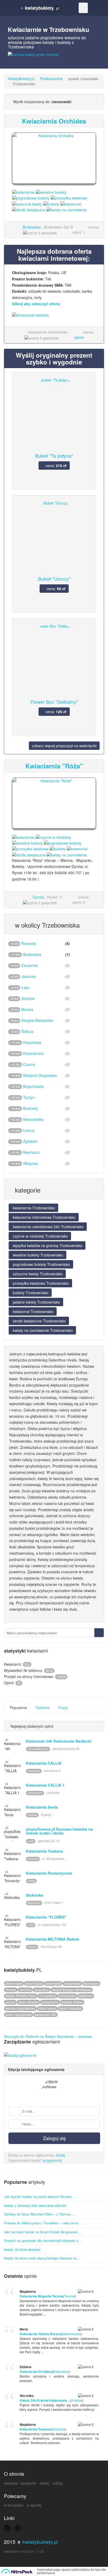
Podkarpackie (51, 79)
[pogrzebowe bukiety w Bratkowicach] (31, 197)
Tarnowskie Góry (38, 1749)
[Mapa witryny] (7, 2528)
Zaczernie (29, 965)
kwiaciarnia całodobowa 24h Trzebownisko (48, 1227)
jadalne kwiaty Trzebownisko (36, 1302)
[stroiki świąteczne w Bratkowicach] (29, 209)
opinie (79, 337)
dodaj (60, 2155)
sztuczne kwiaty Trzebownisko (37, 1274)
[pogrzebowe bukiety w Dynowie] (63, 843)
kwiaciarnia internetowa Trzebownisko (44, 1217)
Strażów (28, 998)
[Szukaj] (99, 1633)
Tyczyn (29, 1097)
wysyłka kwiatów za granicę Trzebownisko (47, 1245)
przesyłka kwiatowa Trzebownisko (40, 1283)
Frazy (62, 1708)
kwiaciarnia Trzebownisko (33, 1208)
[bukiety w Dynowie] (58, 848)
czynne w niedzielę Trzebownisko (40, 1236)
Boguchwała (33, 1086)
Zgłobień (30, 1141)
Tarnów (69, 2296)
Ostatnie (42, 1708)
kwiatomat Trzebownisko (33, 1311)
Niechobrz (31, 1152)
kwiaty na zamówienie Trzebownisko (42, 1330)
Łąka (25, 987)
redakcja (11, 2483)
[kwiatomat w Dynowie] (77, 848)
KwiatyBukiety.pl (21, 79)
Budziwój (30, 1108)
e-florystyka (13, 2505)
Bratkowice (32, 227)
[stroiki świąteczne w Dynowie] (29, 854)
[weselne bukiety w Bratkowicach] (51, 192)
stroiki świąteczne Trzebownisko (39, 1321)
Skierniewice (71, 2334)
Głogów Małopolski (37, 1020)
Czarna (29, 1064)
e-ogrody (34, 2505)
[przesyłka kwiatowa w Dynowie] (30, 848)
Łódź (31, 1841)
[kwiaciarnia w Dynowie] (23, 836)
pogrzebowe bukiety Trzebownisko (41, 1264)
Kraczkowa (32, 1042)
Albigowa (31, 1163)
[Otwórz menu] (83, 8)
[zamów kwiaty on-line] (54, 58)
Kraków (77, 2400)
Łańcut (29, 1130)
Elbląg (31, 1881)
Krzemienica (33, 1053)
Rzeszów (29, 943)
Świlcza (27, 1031)
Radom (32, 1947)
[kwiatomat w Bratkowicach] (71, 203)
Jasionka (29, 976)
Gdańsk (32, 1815)
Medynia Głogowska (40, 1075)
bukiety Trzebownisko (30, 1293)
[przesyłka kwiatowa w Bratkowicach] (69, 197)
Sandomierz (35, 1793)
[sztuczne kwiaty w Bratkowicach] (27, 203)
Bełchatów (34, 1903)
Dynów (38, 897)
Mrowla (27, 1009)
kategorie (28, 2483)
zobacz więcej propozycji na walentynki (64, 746)
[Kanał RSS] (18, 2528)
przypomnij (52, 2160)
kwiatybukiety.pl (40, 2542)
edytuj (58, 2483)
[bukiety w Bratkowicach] (51, 203)
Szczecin (33, 1859)
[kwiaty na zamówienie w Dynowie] (67, 854)
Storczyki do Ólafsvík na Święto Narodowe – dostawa (48, 2036)
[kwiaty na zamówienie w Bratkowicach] (67, 209)
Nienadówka (33, 1119)
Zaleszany (34, 1771)
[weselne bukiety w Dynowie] (27, 843)
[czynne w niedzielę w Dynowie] (53, 836)
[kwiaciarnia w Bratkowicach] (23, 192)
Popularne (18, 1708)
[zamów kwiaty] (54, 318)
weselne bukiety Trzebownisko (37, 1255)
